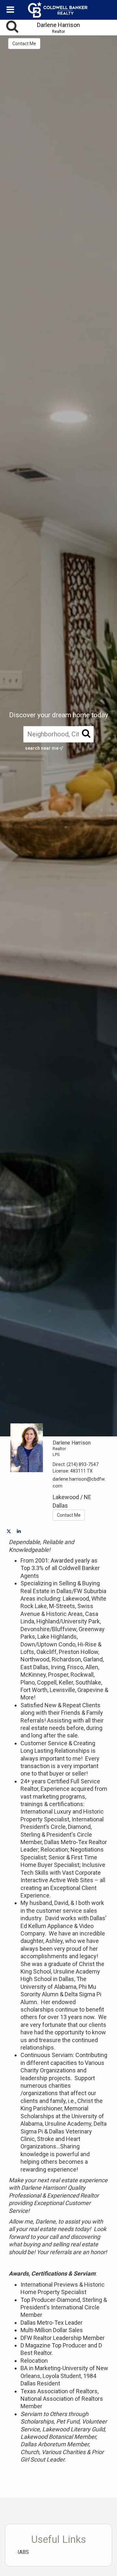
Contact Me (24, 44)
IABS (23, 2552)
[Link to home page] (58, 10)
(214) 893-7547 (83, 1464)
